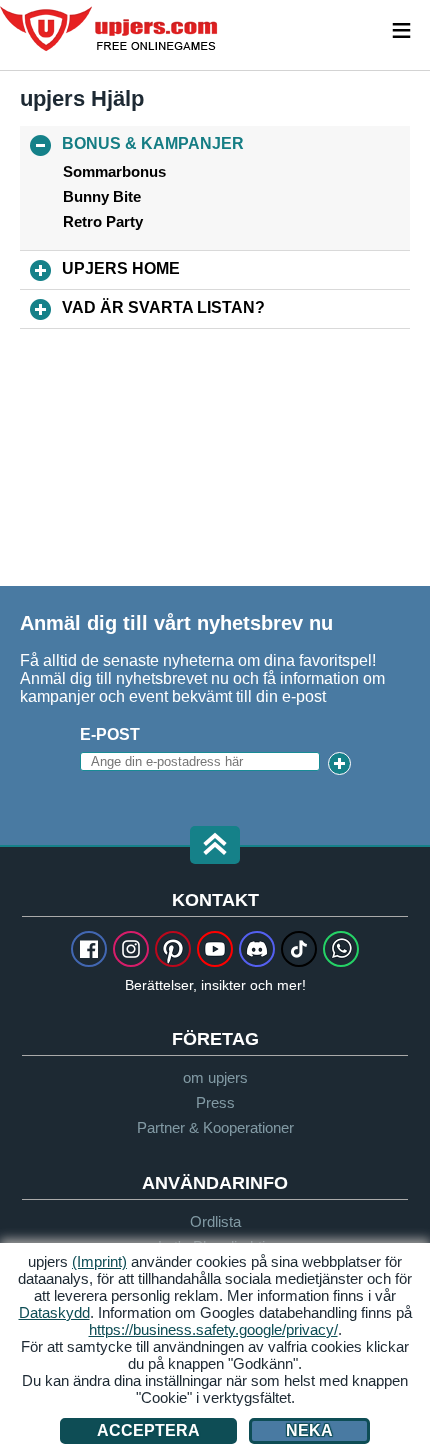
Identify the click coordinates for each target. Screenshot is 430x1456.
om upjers (215, 1077)
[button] (215, 846)
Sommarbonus (114, 172)
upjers (110, 29)
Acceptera (148, 1430)
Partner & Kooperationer (215, 1127)
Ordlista (215, 1221)
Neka (309, 1430)
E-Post (110, 734)
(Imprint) (99, 1261)
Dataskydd (54, 1312)
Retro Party (103, 222)
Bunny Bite (102, 197)
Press (215, 1102)
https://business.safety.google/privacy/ (213, 1329)
